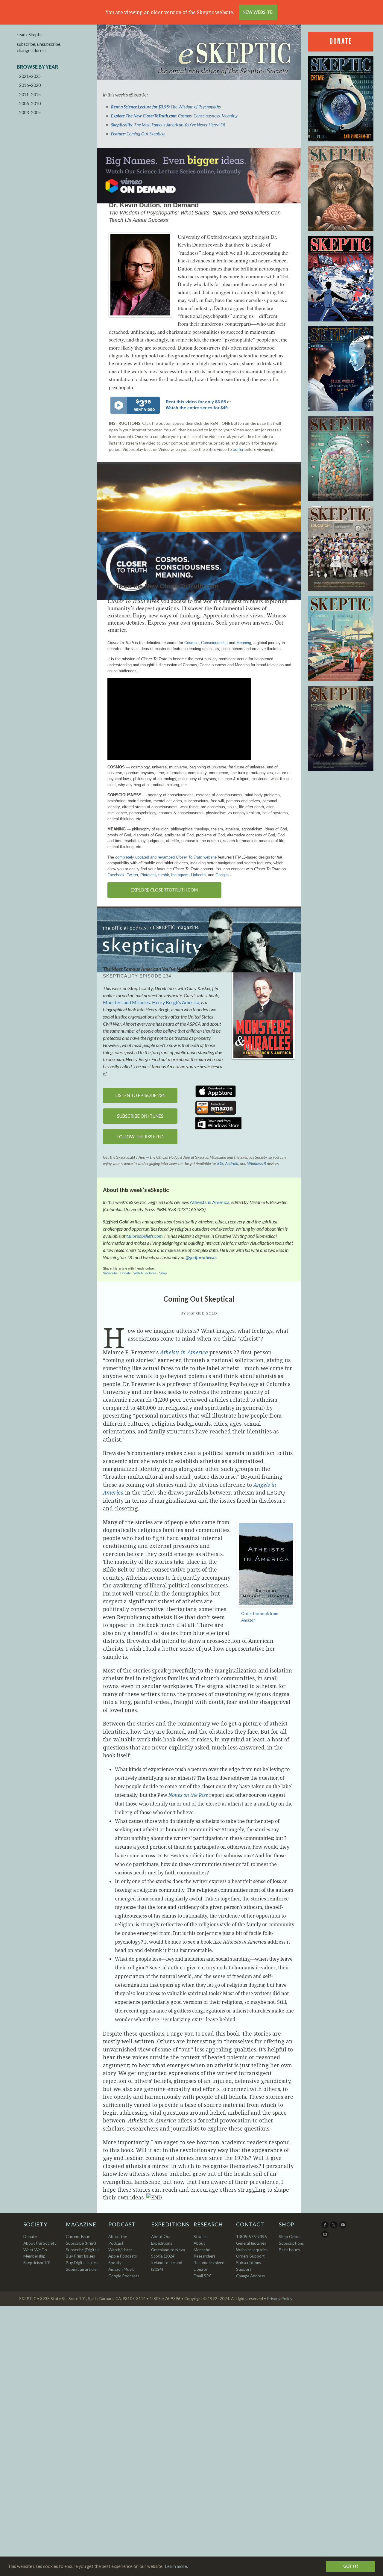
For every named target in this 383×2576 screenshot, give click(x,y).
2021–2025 (30, 76)
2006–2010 (30, 104)
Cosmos (191, 643)
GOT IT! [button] (351, 2566)
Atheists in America (210, 1202)
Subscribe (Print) (81, 2243)
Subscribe (111, 1273)
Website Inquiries (252, 2250)
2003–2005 (30, 112)
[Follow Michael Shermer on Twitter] (334, 2227)
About (199, 2243)
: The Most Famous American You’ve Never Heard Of (168, 125)
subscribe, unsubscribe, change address (39, 47)
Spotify (115, 2263)
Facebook (116, 875)
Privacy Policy (280, 2299)
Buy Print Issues (80, 2256)
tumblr (164, 875)
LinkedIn (198, 875)
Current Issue (78, 2237)
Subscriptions (291, 2243)
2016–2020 (30, 85)
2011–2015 (30, 95)
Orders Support (250, 2256)
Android (232, 1164)
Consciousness (214, 643)
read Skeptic (30, 35)
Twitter (132, 875)
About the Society (40, 2243)
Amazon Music (121, 2269)
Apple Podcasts (123, 2256)
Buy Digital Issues (82, 2263)
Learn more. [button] (177, 2566)
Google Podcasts (124, 2276)
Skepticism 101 (37, 2263)
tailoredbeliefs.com (144, 1236)
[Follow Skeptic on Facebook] (325, 2227)
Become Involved (209, 2263)
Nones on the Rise (188, 1795)
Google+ (223, 875)
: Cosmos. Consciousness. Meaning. (175, 116)
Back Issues (289, 2250)
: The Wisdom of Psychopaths (166, 107)
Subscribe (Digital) (82, 2250)
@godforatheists (201, 1257)
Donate (126, 1273)
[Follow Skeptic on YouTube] (343, 2227)
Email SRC (203, 2276)
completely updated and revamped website (166, 857)
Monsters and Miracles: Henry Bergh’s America (151, 1002)
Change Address (250, 2276)
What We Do (35, 2250)
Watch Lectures (145, 1273)
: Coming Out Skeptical (138, 134)
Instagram (180, 875)
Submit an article (81, 2269)
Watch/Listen (120, 2250)
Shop (163, 1273)
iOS (220, 1164)
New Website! (258, 12)
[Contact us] (325, 2236)
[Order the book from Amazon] (263, 1013)
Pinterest (148, 875)
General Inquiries (251, 2243)
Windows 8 (257, 1164)
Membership (34, 2256)
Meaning (244, 643)
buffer (238, 449)
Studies (200, 2237)
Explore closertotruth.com (164, 890)
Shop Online (290, 2237)
